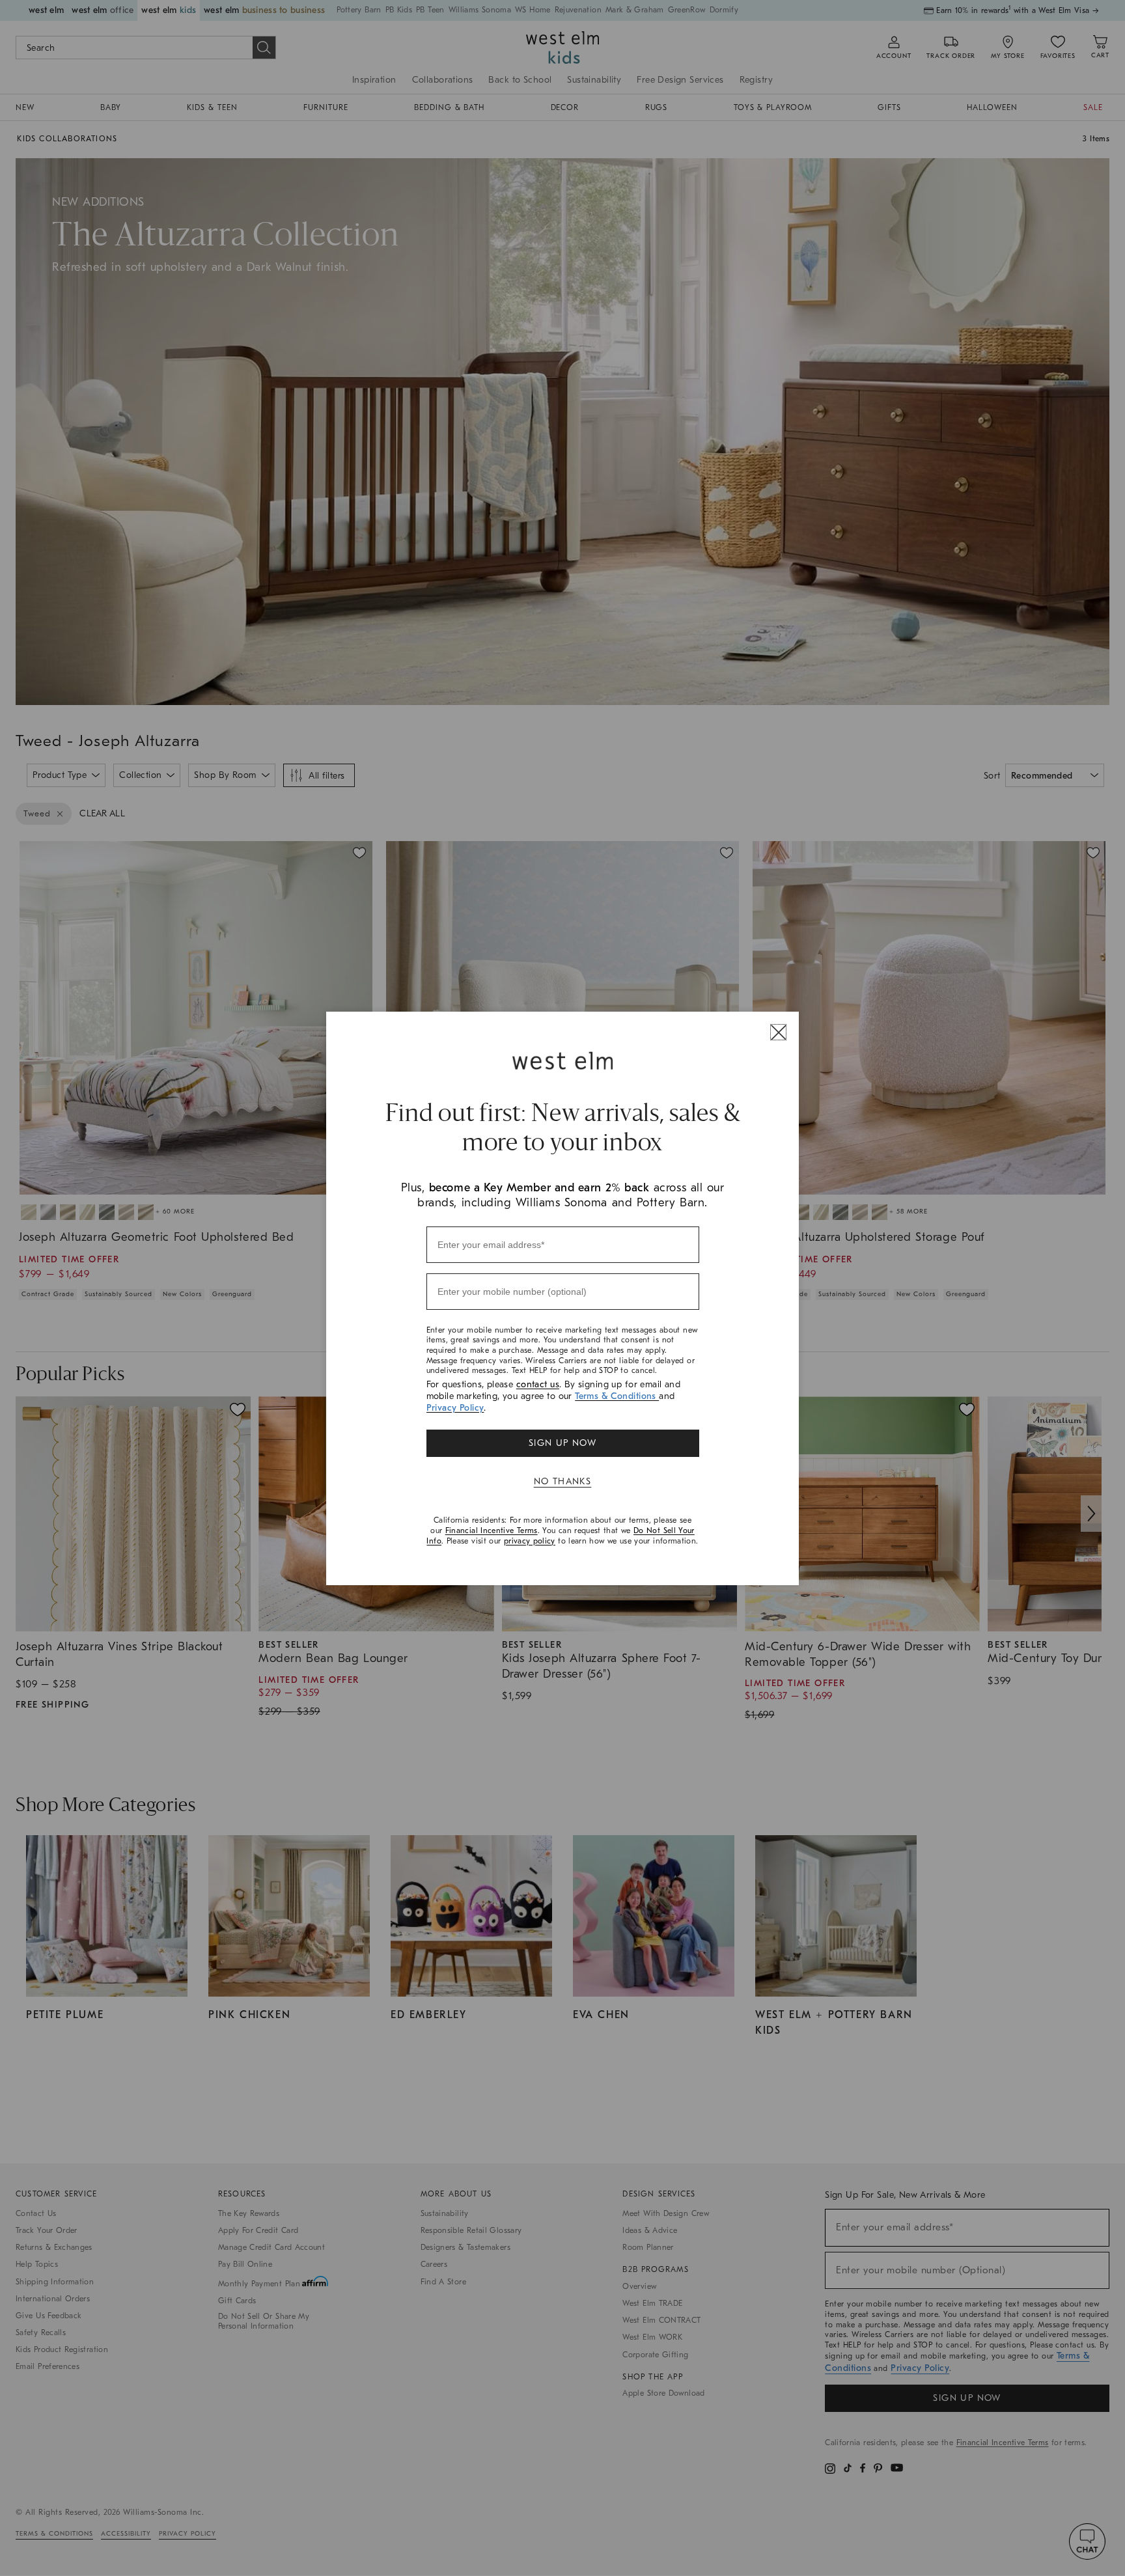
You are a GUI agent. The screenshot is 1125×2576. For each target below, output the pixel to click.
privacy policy (530, 1541)
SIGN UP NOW (562, 1443)
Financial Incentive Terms (492, 1530)
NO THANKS (563, 1481)
